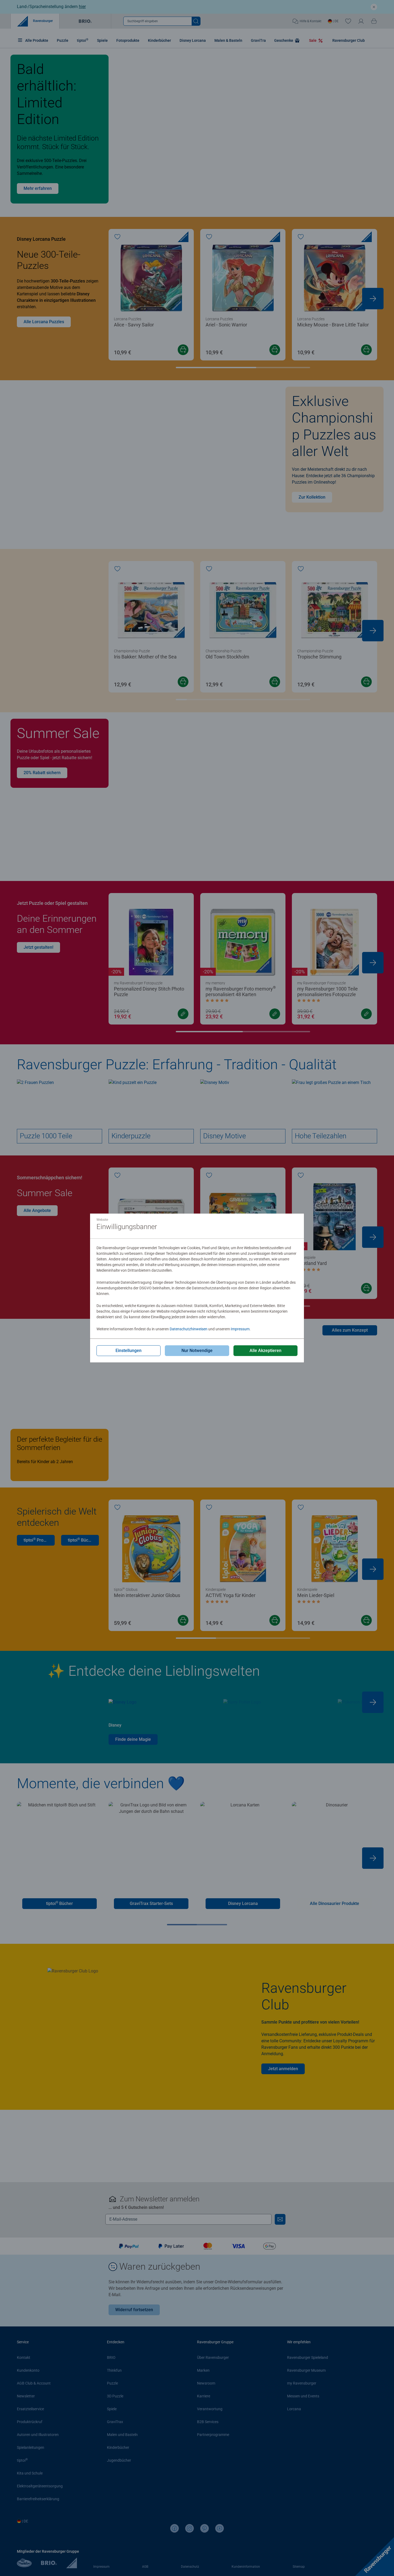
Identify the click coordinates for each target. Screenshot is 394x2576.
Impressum (240, 1329)
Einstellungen (129, 1351)
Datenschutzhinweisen (189, 1329)
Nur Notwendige (197, 1351)
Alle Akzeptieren (265, 1351)
